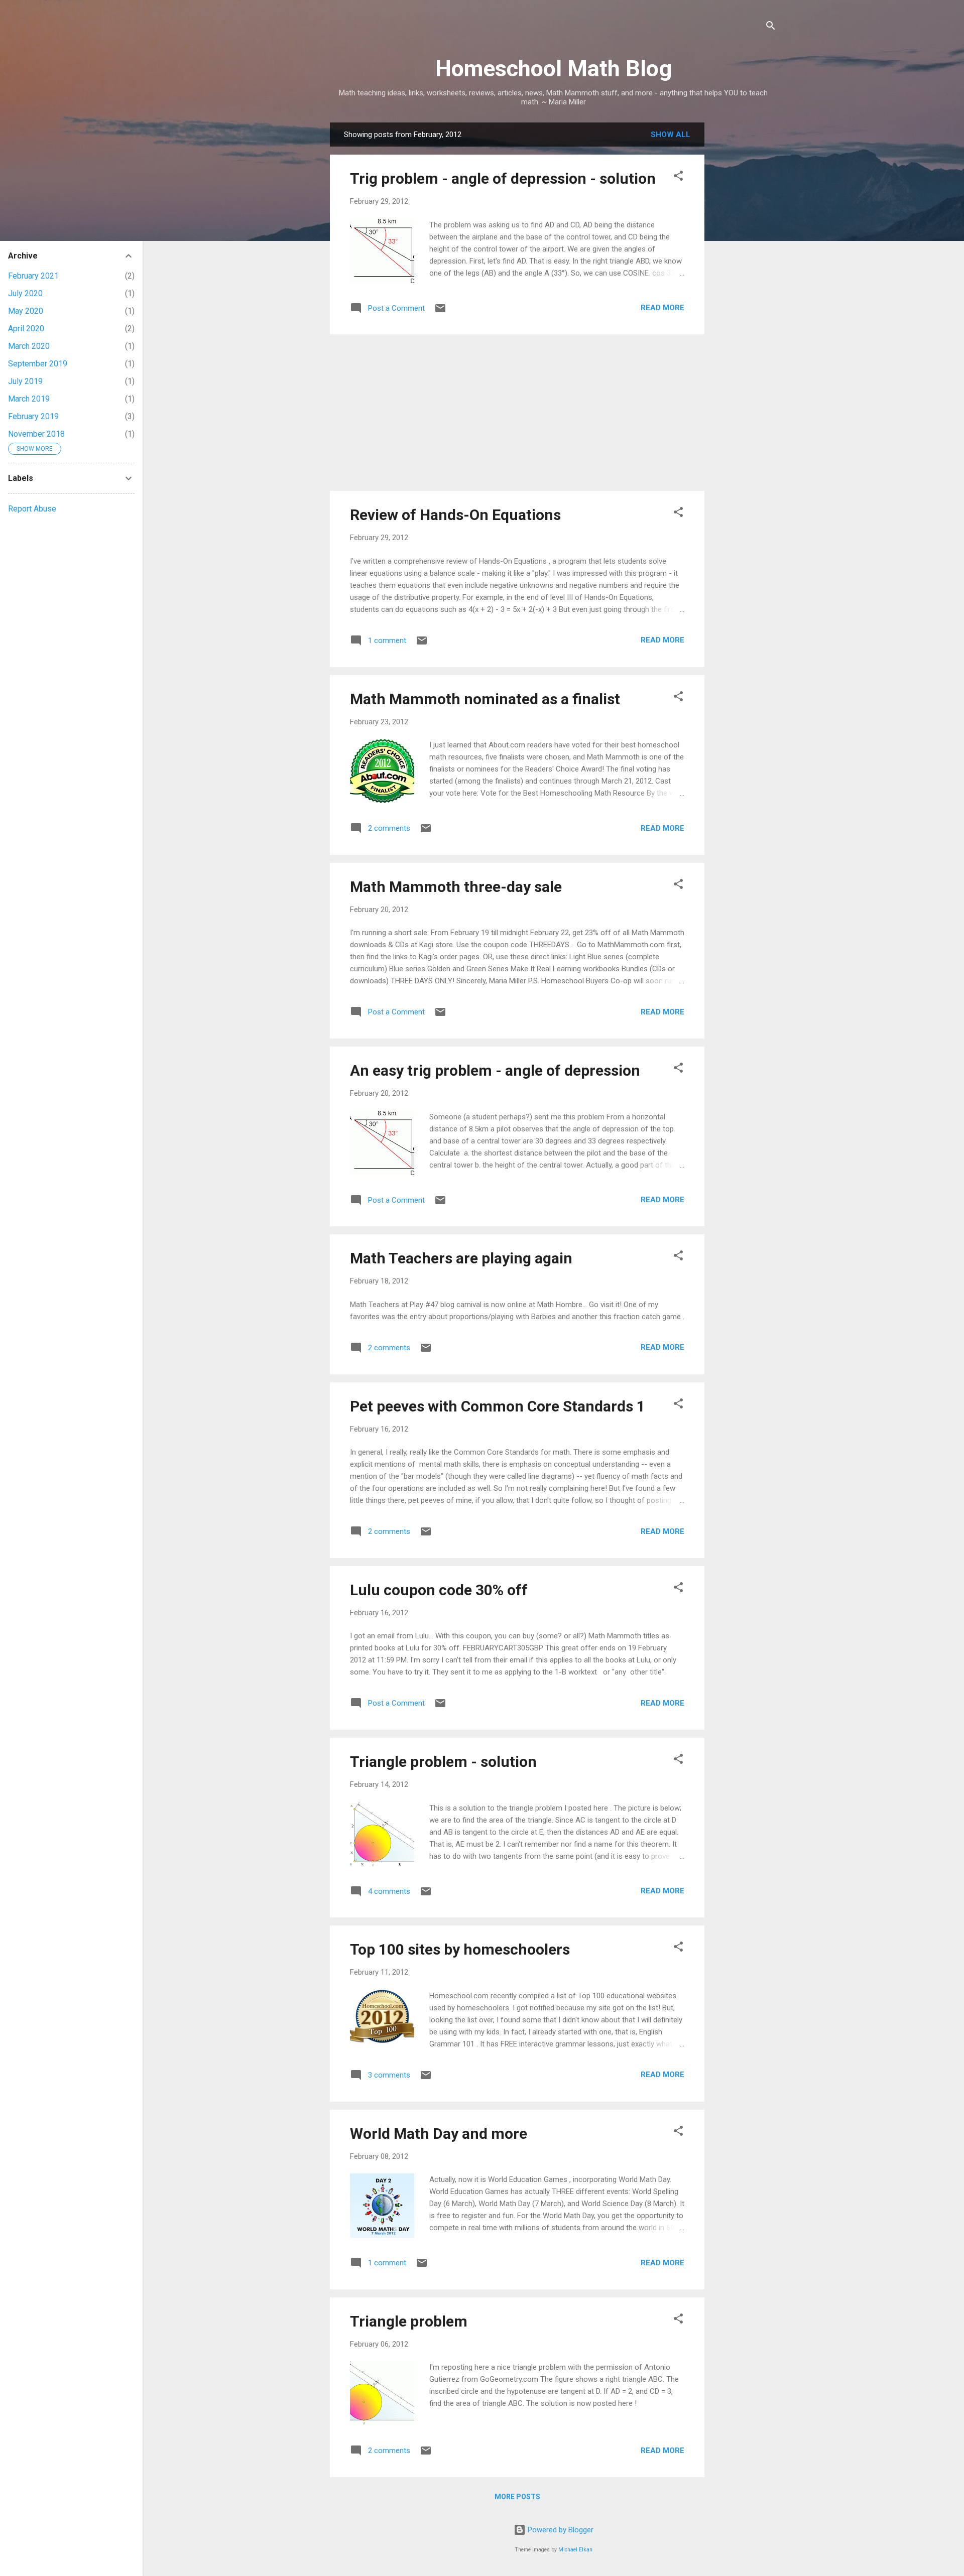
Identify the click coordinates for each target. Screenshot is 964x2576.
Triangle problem (409, 2321)
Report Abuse (32, 509)
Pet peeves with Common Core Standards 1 (498, 1406)
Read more (662, 308)
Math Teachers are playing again (461, 1258)
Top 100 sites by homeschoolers (460, 1949)
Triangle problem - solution (443, 1762)
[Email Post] (440, 312)
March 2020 (29, 346)
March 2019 (29, 399)
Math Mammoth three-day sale (456, 887)
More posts (517, 2497)
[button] (678, 177)
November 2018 (36, 434)
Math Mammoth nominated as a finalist (485, 699)
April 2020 (26, 329)
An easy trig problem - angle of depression (495, 1070)
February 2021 (33, 276)
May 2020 (26, 311)
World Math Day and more (439, 2134)
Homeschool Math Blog (554, 69)
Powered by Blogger (560, 2530)
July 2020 (25, 293)
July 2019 (25, 381)
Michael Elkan (575, 2550)
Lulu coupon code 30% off (439, 1590)
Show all (671, 135)
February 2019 (33, 416)
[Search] (771, 27)
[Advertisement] (745, 273)
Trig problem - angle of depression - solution (503, 178)
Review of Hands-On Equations (455, 515)
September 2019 (38, 364)
